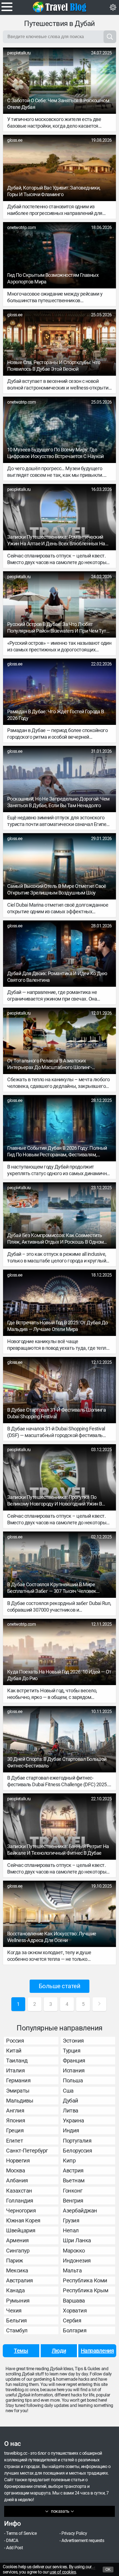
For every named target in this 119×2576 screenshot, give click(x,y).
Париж (15, 2261)
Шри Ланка (77, 2240)
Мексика (17, 2270)
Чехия (14, 2311)
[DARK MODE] (113, 7)
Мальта (72, 2270)
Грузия (71, 2220)
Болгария (75, 2330)
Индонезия (77, 2261)
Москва (15, 2170)
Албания (17, 2180)
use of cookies (63, 2572)
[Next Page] (99, 2004)
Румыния (18, 2301)
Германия (18, 2080)
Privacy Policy (74, 2533)
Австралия (20, 2280)
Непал (71, 2230)
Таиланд (17, 2061)
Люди (59, 2351)
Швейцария (21, 2230)
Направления (97, 2351)
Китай (14, 2051)
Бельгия (16, 2320)
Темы (21, 2351)
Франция (74, 2061)
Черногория (21, 2211)
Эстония (73, 2041)
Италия (15, 2070)
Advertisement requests (83, 2541)
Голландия (20, 2201)
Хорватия (75, 2311)
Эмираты (18, 2091)
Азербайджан (80, 2211)
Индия (71, 2130)
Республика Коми (85, 2280)
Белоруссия (77, 2151)
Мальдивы (20, 2101)
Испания (74, 2070)
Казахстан (19, 2191)
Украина (73, 2120)
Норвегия (18, 2161)
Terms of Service (21, 2533)
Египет (15, 2141)
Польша (73, 2080)
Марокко (74, 2251)
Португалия (77, 2141)
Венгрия (73, 2201)
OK (108, 2570)
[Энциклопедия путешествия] (59, 7)
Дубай (71, 2101)
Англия (15, 2111)
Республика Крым (86, 2290)
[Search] (110, 37)
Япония (15, 2120)
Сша (68, 2091)
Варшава (74, 2301)
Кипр (69, 2161)
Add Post (14, 2548)
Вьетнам (74, 2180)
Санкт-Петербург (27, 2151)
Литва (71, 2111)
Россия (15, 2041)
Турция (72, 2051)
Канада (15, 2290)
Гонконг (73, 2191)
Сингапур (18, 2251)
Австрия (73, 2170)
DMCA (12, 2541)
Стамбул (17, 2330)
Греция (15, 2130)
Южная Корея (23, 2220)
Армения (17, 2240)
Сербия (72, 2320)
